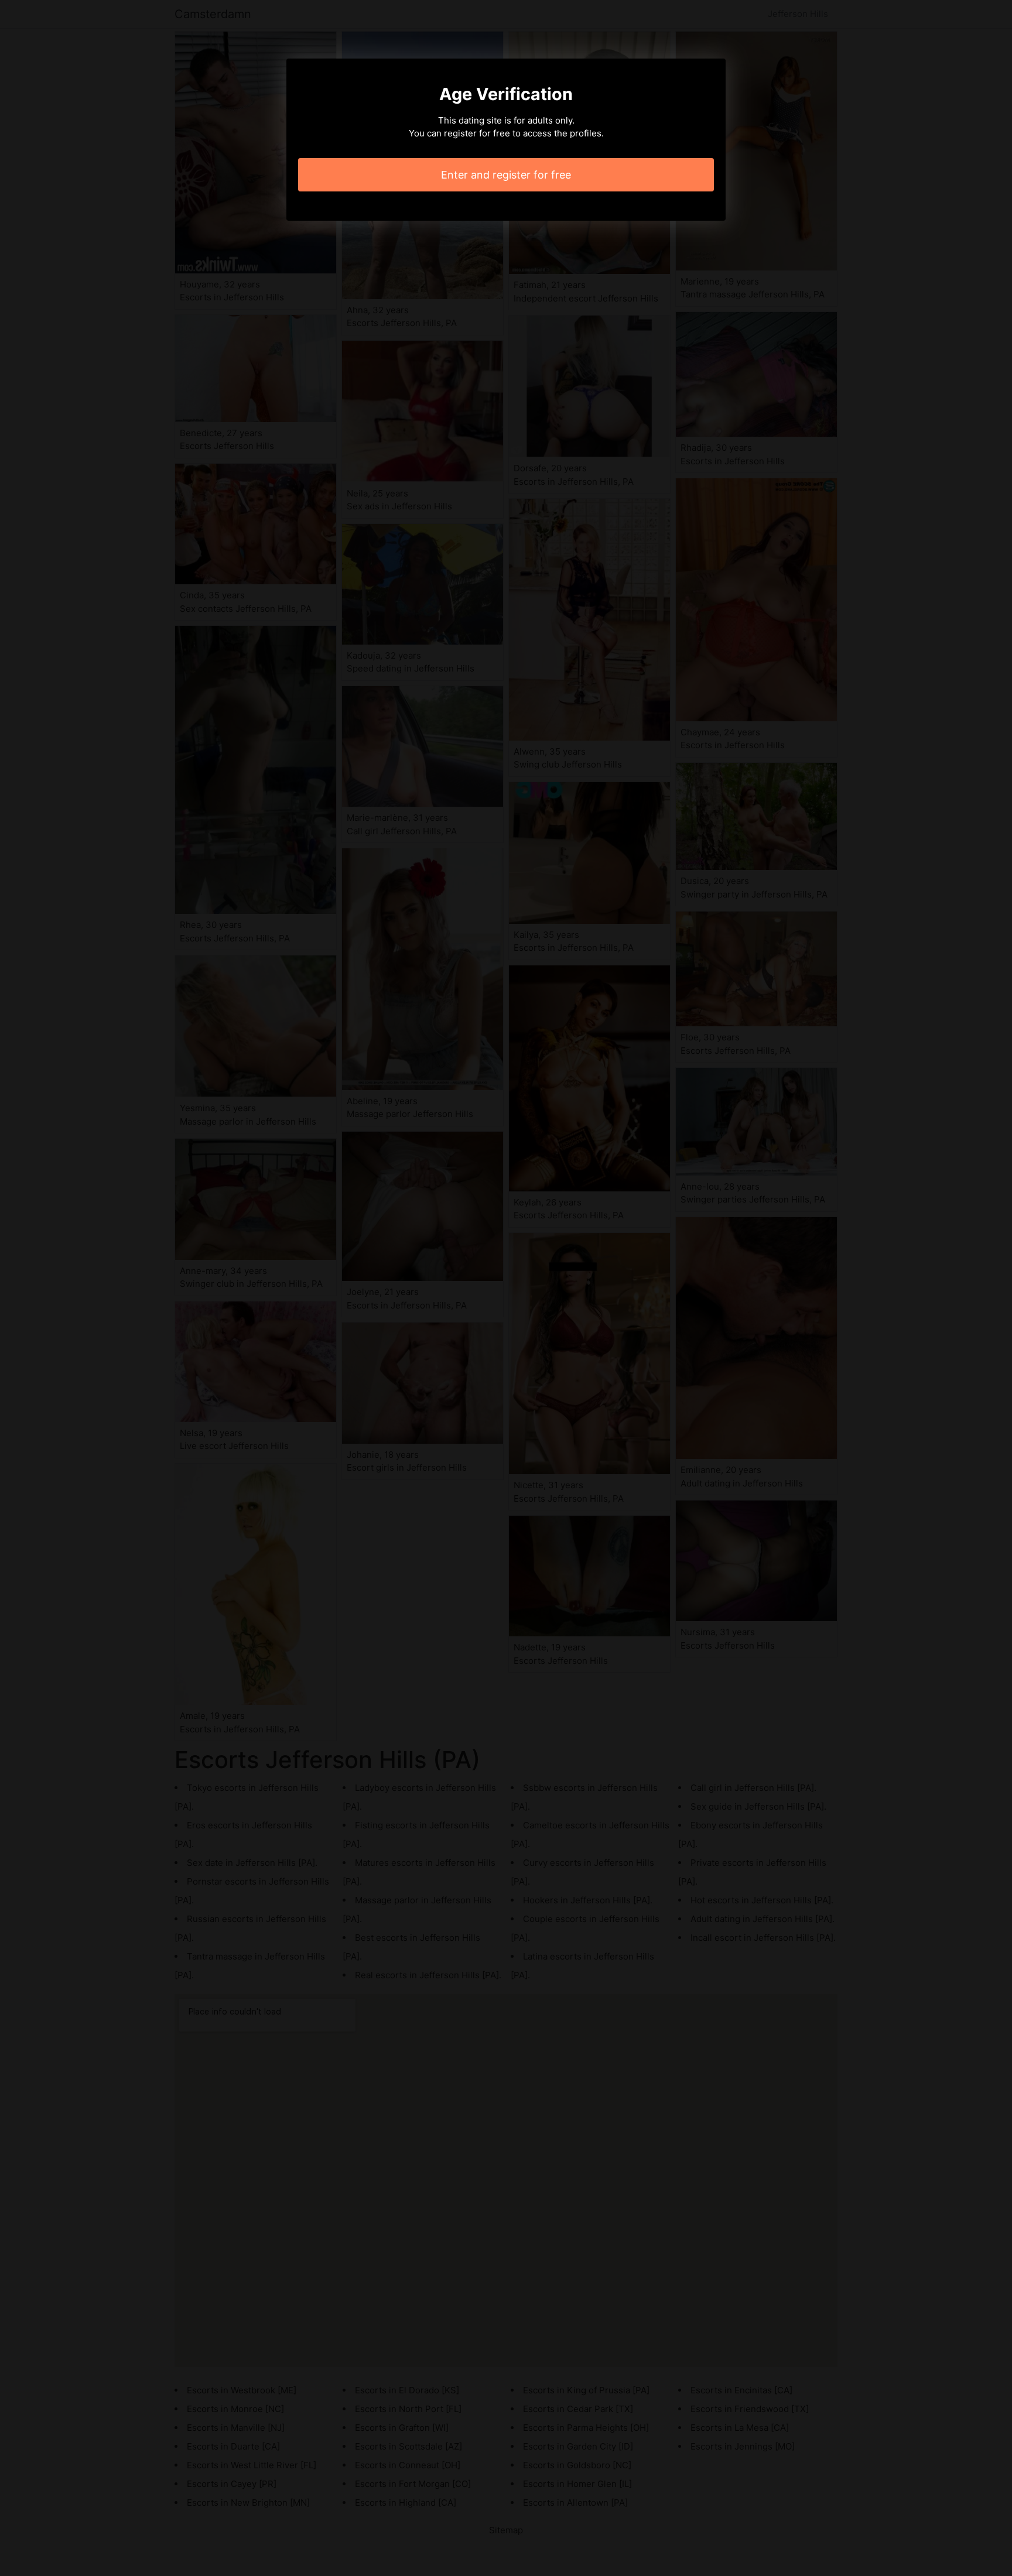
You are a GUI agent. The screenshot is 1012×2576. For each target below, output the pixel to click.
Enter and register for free (506, 175)
